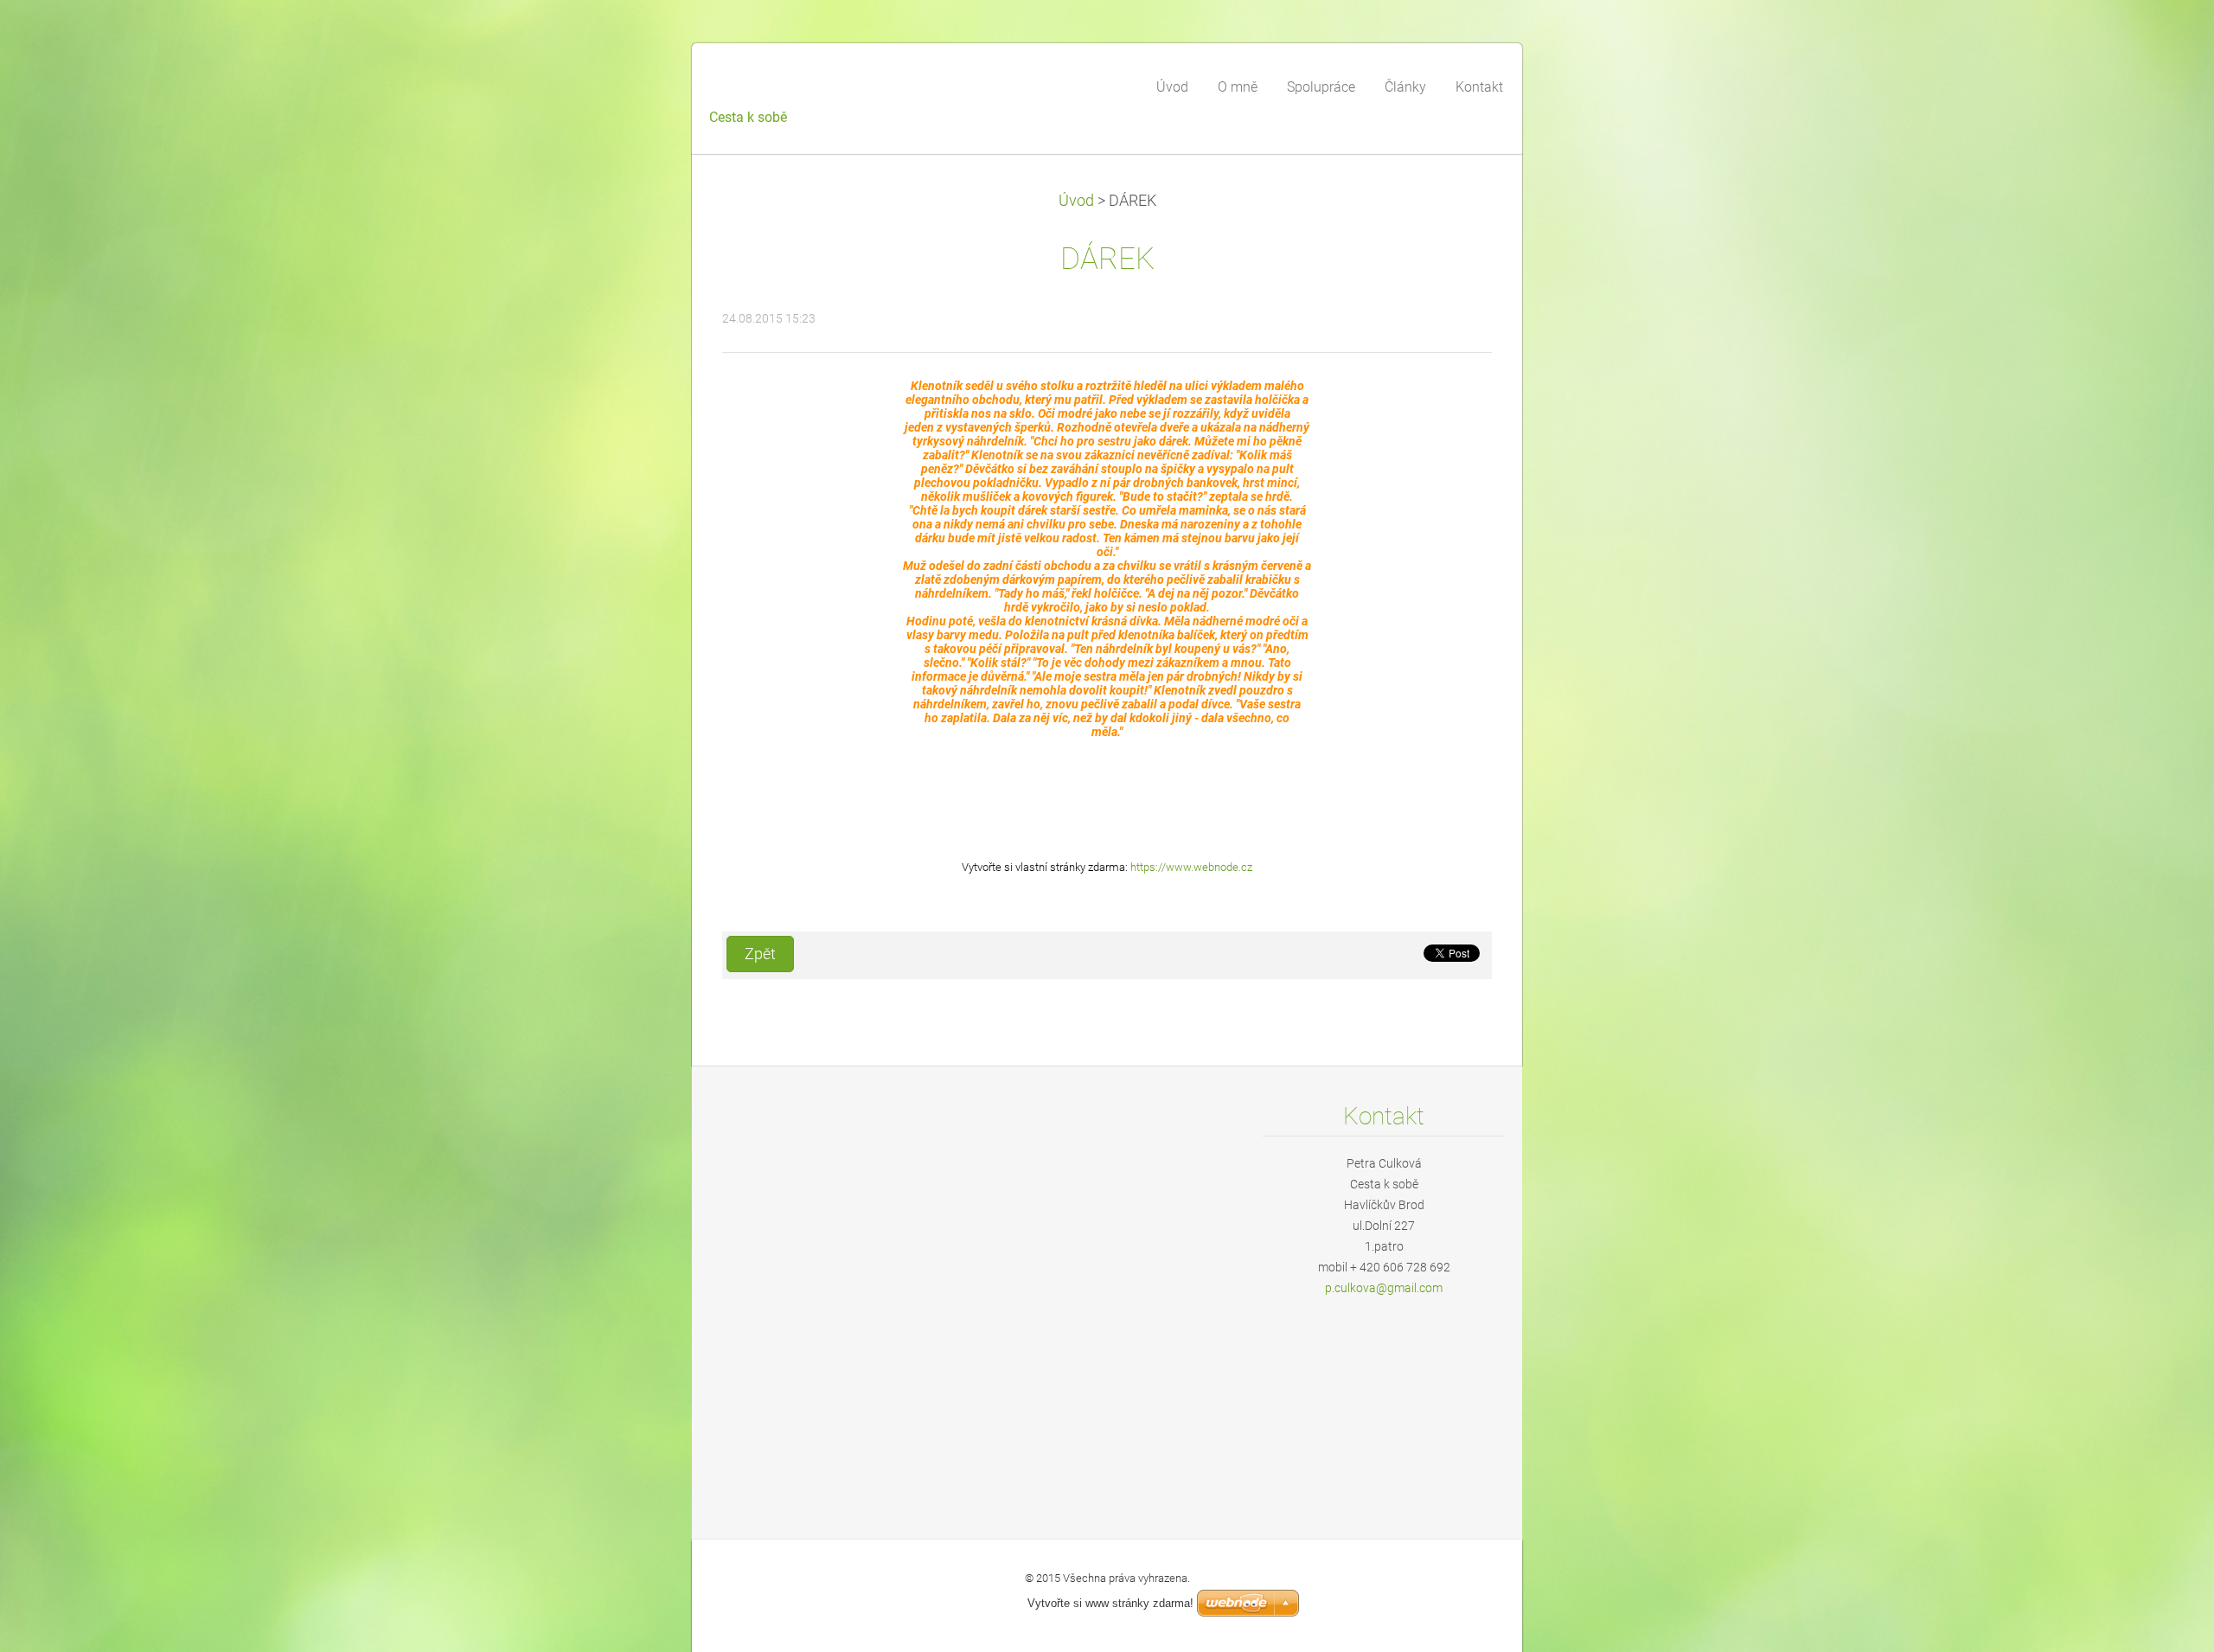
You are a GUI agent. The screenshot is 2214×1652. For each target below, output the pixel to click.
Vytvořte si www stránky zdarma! (1110, 1603)
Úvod (1076, 201)
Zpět (760, 954)
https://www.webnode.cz (1191, 867)
